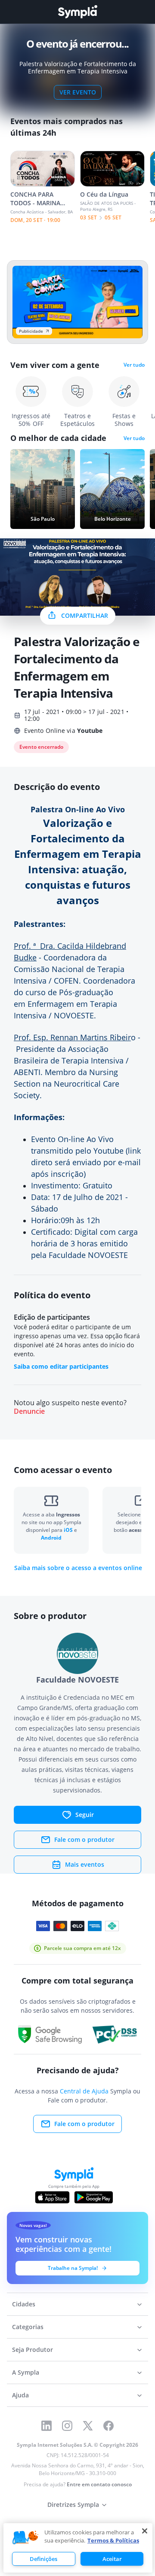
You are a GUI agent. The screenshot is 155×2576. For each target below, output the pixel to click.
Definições (43, 2559)
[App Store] (53, 2197)
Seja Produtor (33, 2350)
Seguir (85, 1815)
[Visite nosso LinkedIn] (46, 2426)
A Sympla (26, 2372)
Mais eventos (85, 1864)
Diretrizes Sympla (73, 2505)
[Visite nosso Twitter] (88, 2426)
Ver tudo (134, 365)
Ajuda (20, 2395)
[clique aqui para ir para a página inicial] (77, 12)
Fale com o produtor (84, 1839)
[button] (25, 2538)
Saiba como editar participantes (61, 1366)
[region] (78, 2548)
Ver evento (78, 92)
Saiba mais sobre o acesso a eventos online (78, 1568)
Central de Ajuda (84, 2091)
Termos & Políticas (113, 2540)
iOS (69, 1530)
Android (51, 1538)
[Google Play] (94, 2197)
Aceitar (112, 2559)
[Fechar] (145, 2531)
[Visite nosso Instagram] (67, 2426)
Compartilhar (85, 615)
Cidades (24, 2304)
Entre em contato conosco (99, 2484)
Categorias (28, 2327)
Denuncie (29, 1411)
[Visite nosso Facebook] (108, 2426)
